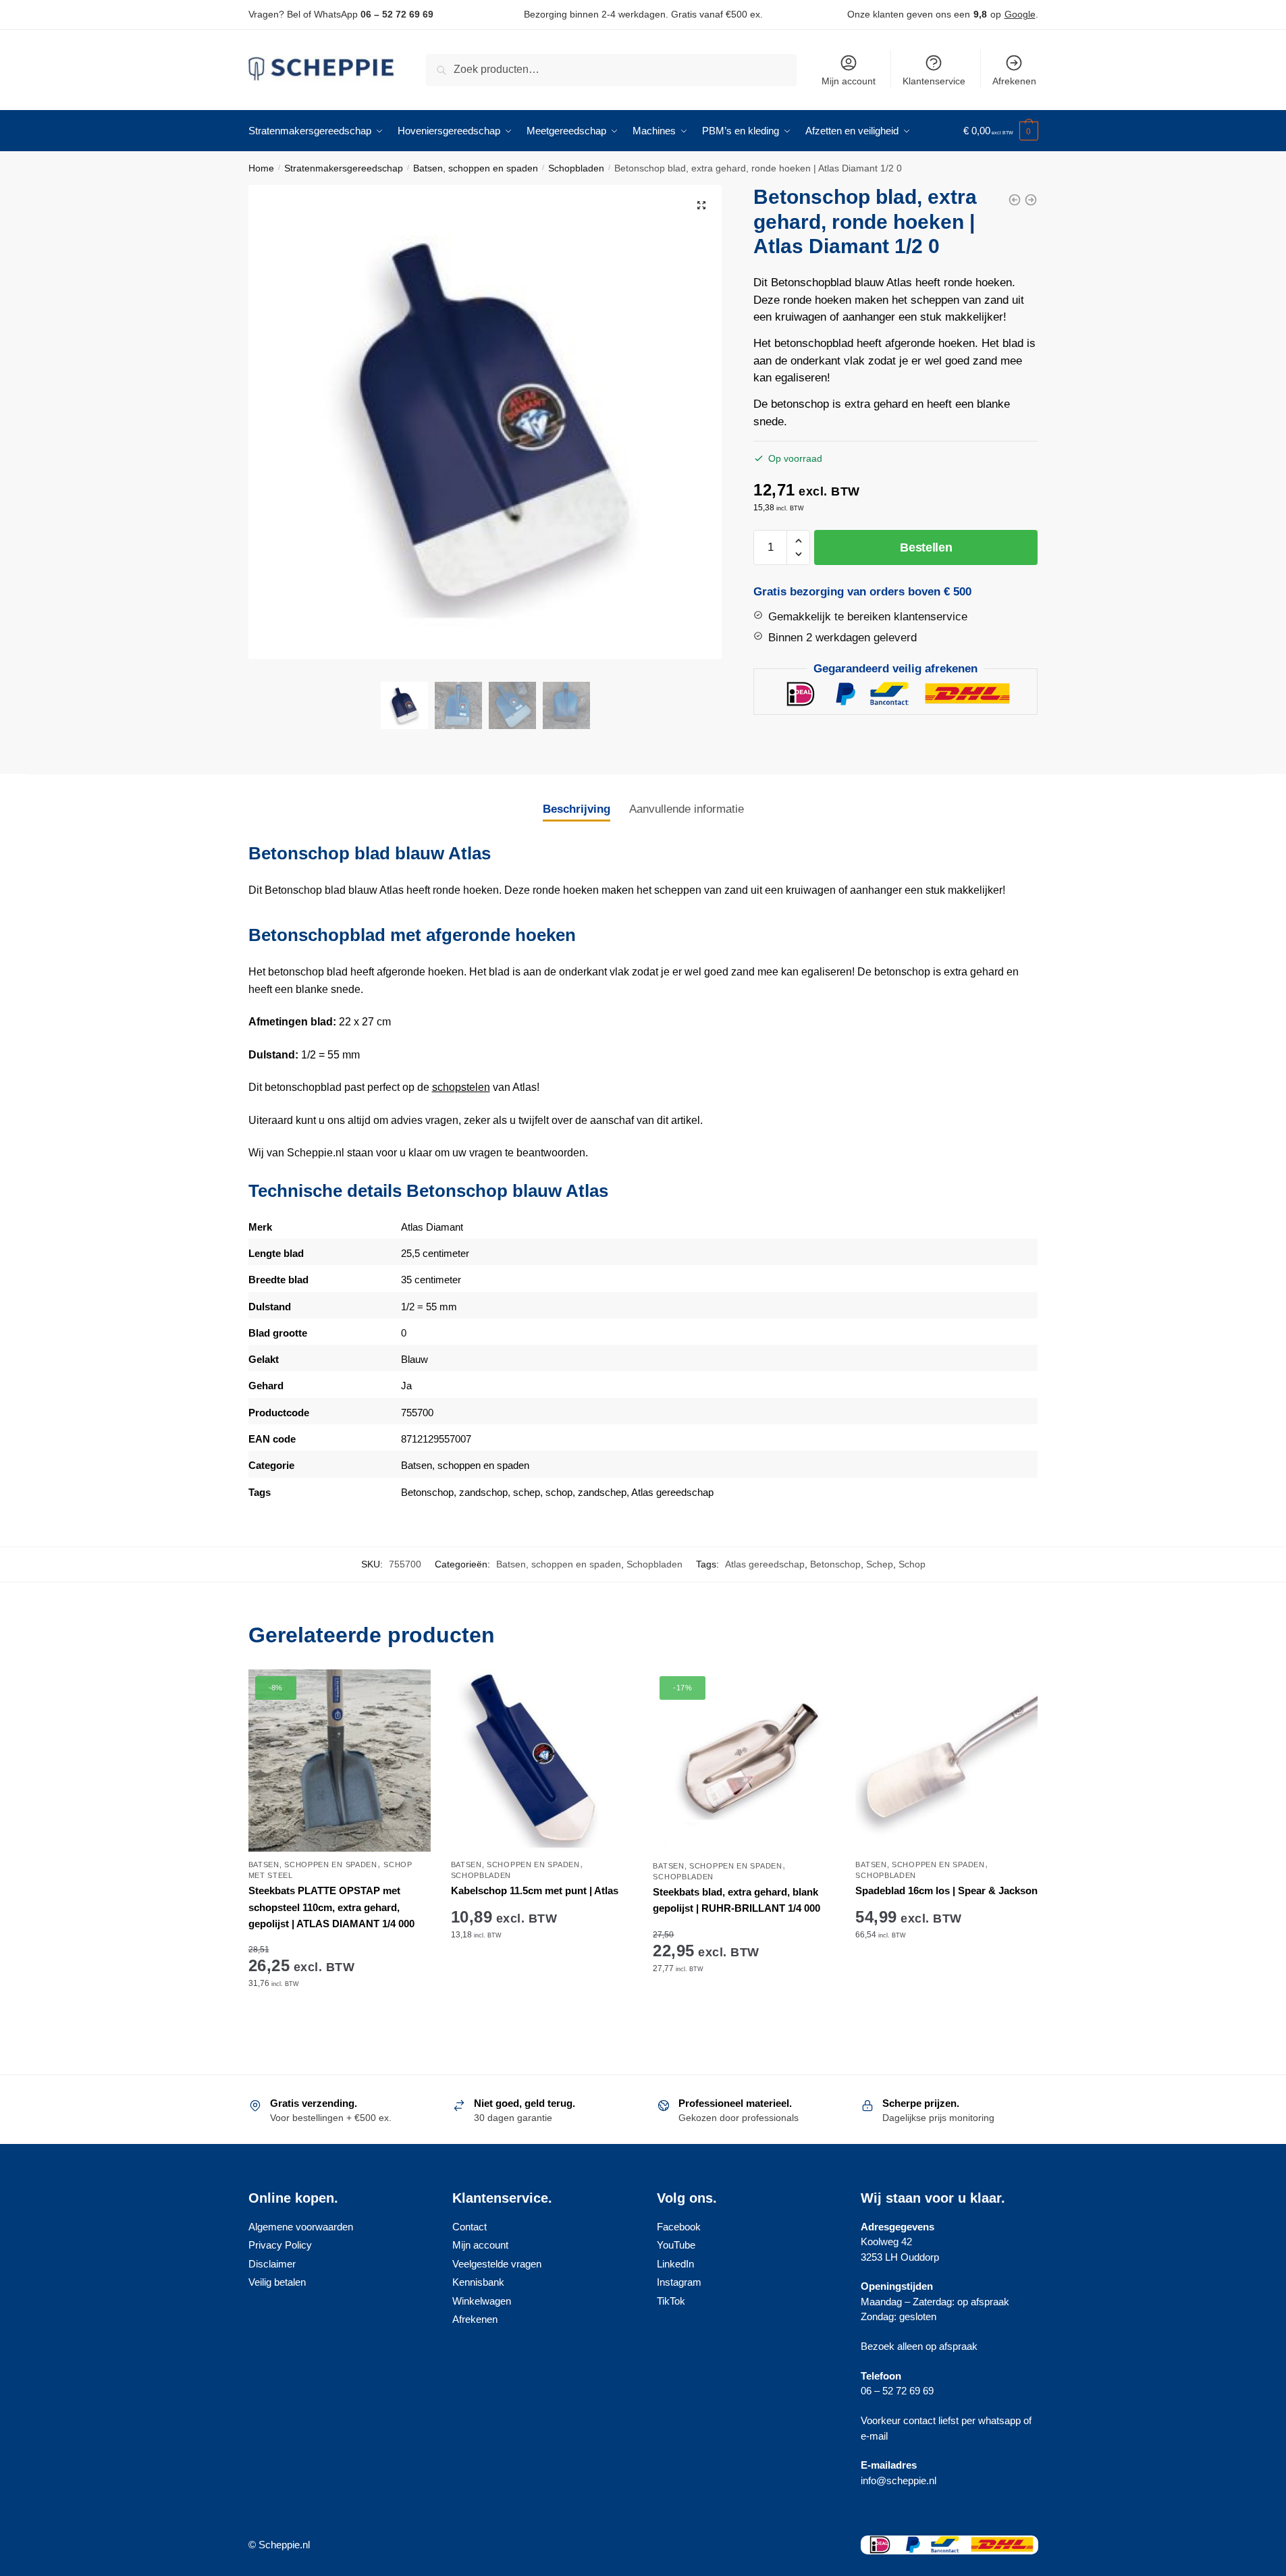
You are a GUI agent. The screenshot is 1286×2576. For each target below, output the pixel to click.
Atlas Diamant (432, 1227)
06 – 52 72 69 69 (397, 14)
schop (559, 1492)
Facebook (679, 2227)
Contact (470, 2227)
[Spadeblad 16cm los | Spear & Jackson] (946, 1761)
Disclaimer (272, 2264)
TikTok (671, 2301)
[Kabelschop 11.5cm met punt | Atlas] (542, 1761)
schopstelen (461, 1087)
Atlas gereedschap (672, 1492)
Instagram (679, 2282)
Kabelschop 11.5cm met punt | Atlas (535, 1890)
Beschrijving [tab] (577, 809)
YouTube (676, 2245)
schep (527, 1492)
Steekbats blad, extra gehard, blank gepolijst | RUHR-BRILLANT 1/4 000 (736, 1900)
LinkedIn (675, 2264)
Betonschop (427, 1492)
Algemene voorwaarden (301, 2227)
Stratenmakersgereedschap (344, 168)
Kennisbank (478, 2282)
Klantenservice (934, 81)
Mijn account (849, 81)
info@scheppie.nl (899, 2480)
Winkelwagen (482, 2301)
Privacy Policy (280, 2245)
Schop (912, 1564)
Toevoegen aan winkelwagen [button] (340, 2025)
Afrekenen (1014, 81)
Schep (880, 1564)
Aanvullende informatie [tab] (687, 809)
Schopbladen (576, 168)
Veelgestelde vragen (497, 2264)
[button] (701, 205)
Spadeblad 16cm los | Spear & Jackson (946, 1890)
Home (261, 168)
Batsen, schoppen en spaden (476, 168)
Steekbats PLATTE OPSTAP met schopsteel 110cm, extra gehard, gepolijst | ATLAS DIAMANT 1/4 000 (331, 1907)
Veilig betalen (277, 2282)
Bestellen (926, 547)
